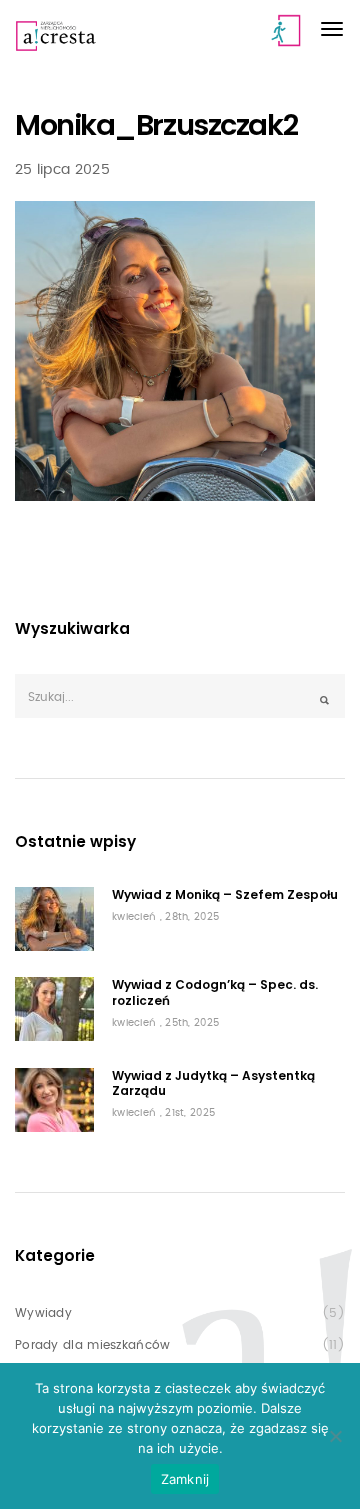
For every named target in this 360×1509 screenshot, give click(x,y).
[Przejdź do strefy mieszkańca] (287, 30)
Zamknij (185, 1479)
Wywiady (43, 1313)
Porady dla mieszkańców (93, 1345)
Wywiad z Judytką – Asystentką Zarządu (213, 1083)
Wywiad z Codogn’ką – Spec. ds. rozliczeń (215, 992)
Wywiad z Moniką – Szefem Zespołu (225, 894)
